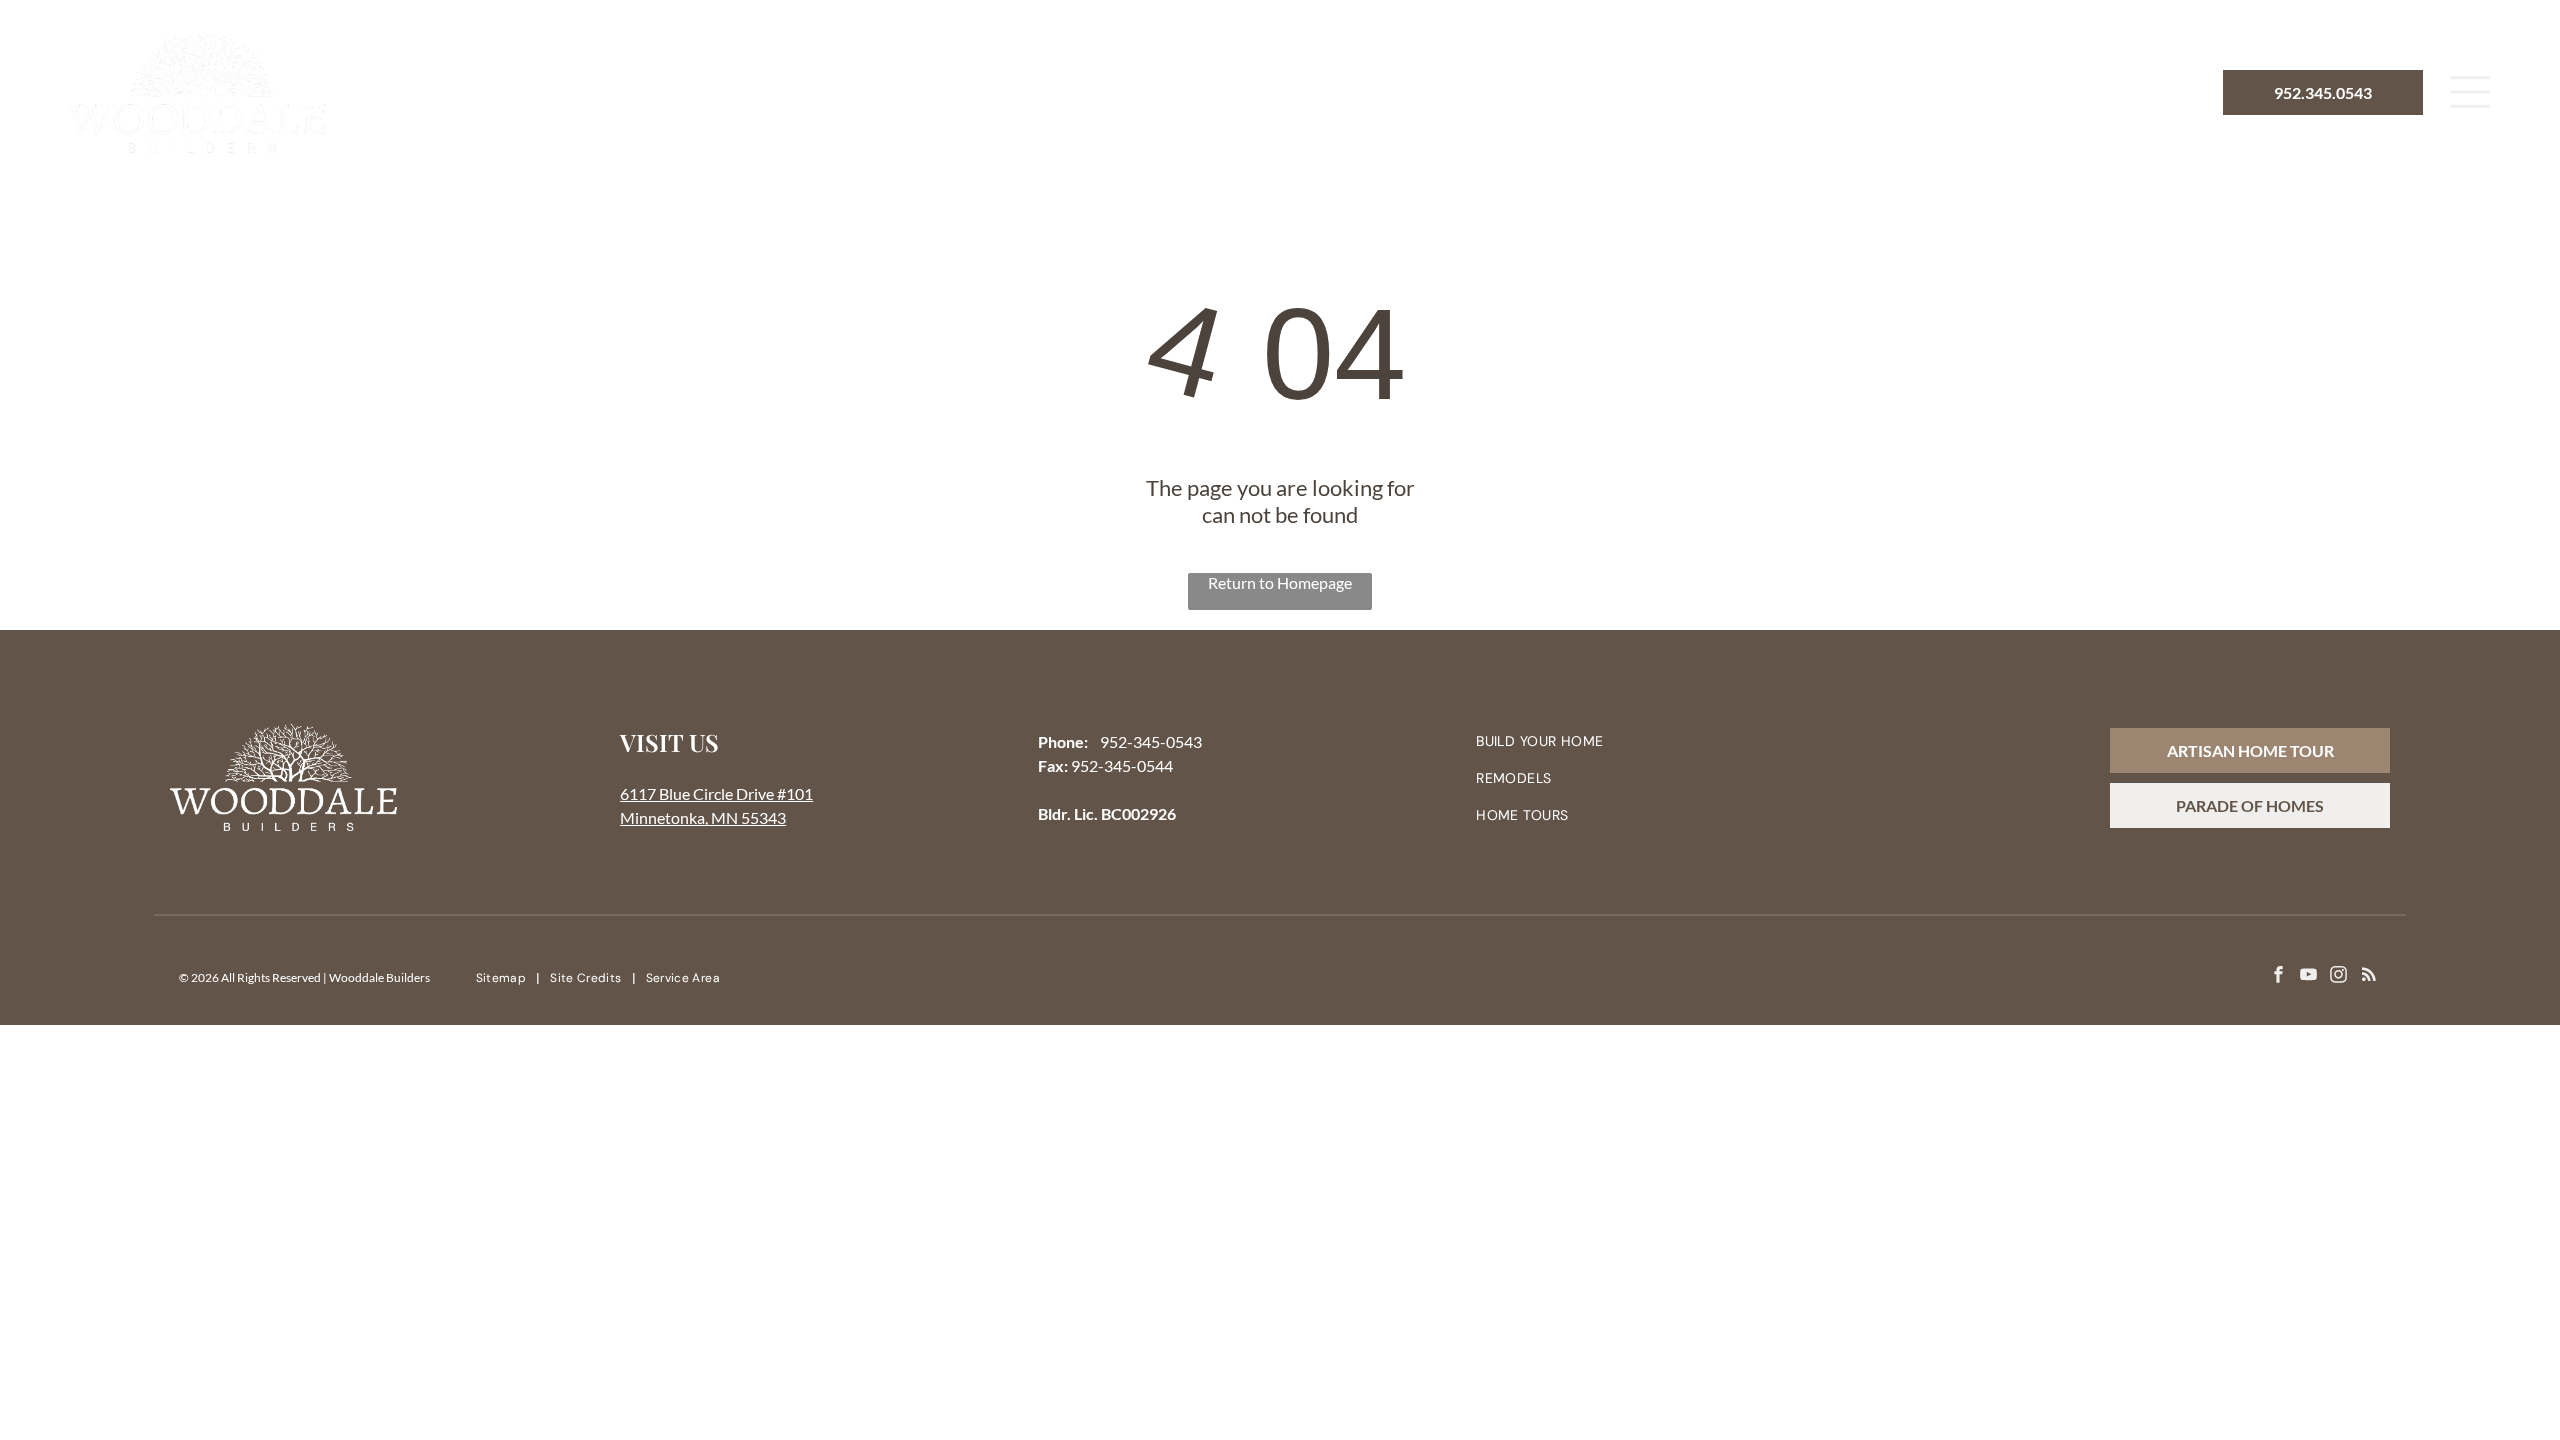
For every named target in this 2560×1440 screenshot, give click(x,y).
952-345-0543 (1151, 741)
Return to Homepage (1280, 582)
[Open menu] (2470, 92)
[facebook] (2278, 977)
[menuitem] (1018, 92)
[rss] (2368, 977)
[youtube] (2308, 977)
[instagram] (2338, 977)
